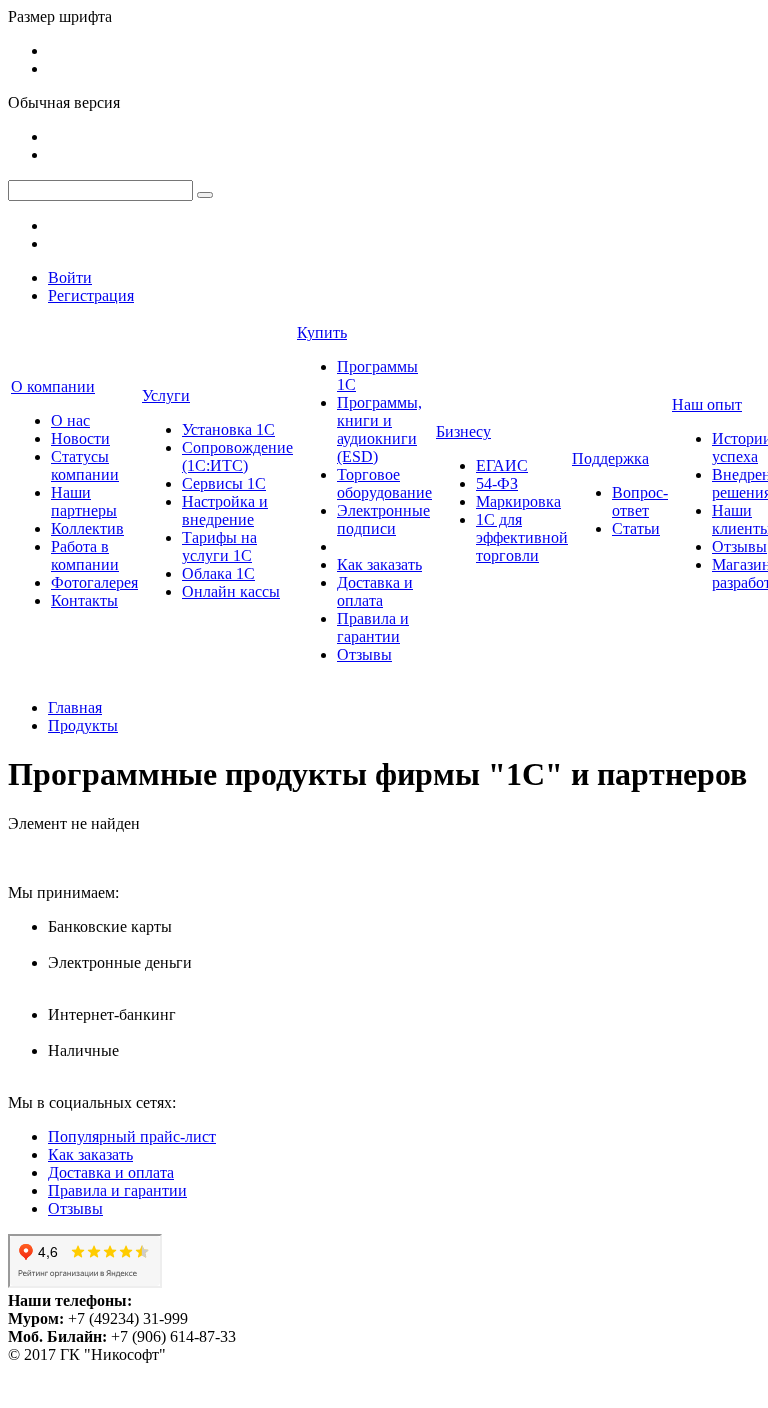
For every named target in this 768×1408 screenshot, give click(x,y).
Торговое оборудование (384, 483)
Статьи (636, 528)
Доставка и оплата (375, 591)
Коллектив (87, 528)
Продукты (83, 725)
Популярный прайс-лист (132, 1136)
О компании (53, 386)
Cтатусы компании (85, 465)
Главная (75, 707)
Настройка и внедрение (225, 510)
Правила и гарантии (373, 627)
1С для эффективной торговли (522, 537)
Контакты (84, 600)
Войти (70, 277)
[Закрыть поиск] (205, 195)
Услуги (166, 395)
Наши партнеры (84, 501)
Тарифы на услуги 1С (219, 546)
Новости (80, 438)
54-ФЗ (497, 483)
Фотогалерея (94, 582)
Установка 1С (228, 429)
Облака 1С (218, 573)
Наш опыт (707, 404)
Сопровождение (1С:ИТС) (237, 456)
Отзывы (364, 654)
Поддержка (610, 458)
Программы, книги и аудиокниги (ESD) (379, 429)
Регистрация (91, 295)
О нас (70, 420)
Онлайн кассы (231, 591)
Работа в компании (85, 555)
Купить (322, 332)
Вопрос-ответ (640, 501)
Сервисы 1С (224, 483)
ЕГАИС (502, 465)
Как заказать (379, 564)
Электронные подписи (383, 519)
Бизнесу (463, 431)
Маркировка (518, 501)
